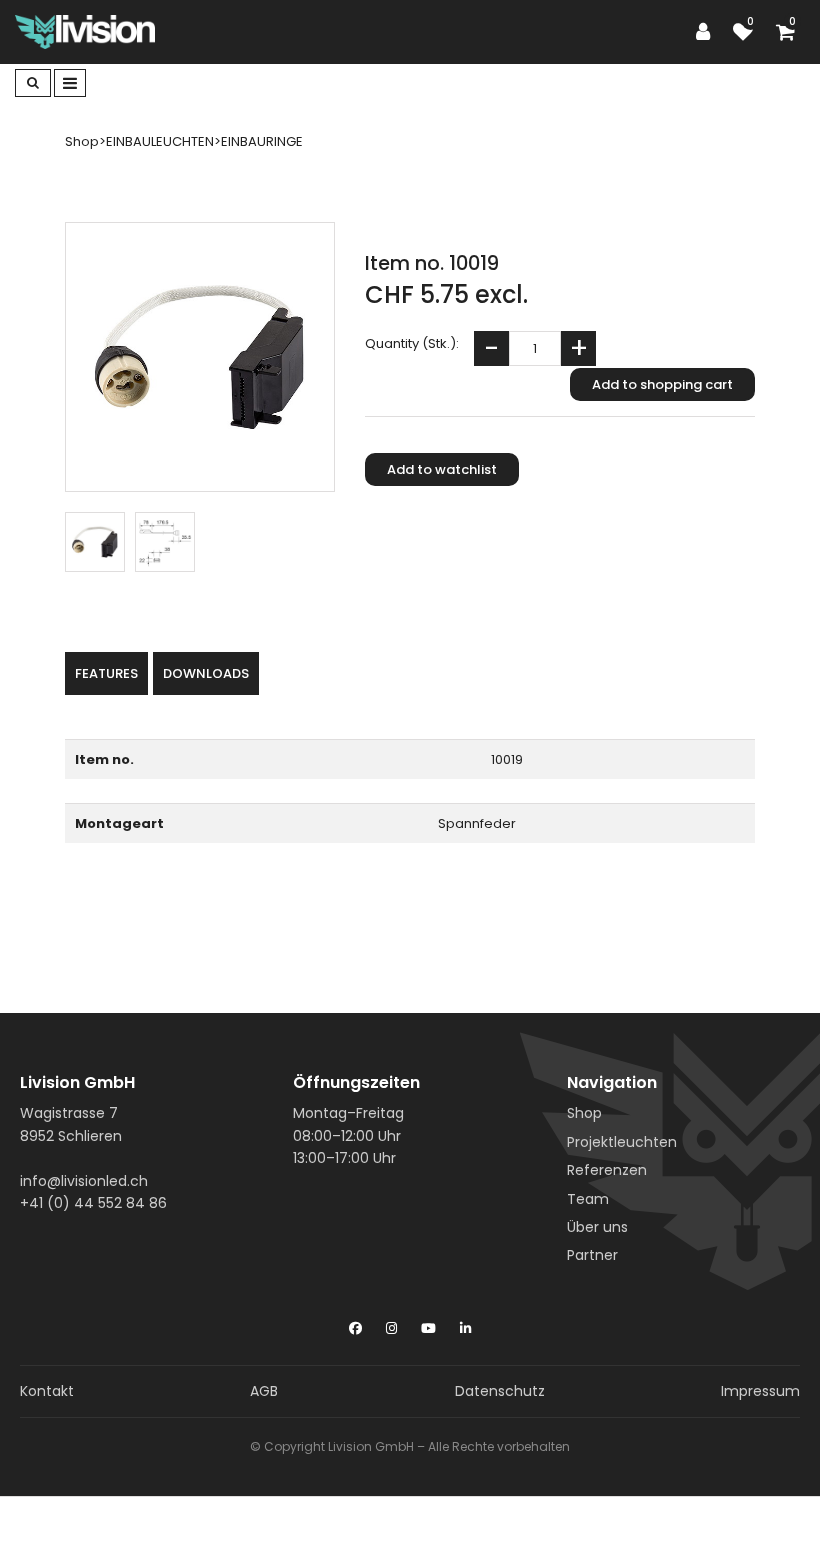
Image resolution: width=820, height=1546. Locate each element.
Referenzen (607, 1170)
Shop (584, 1113)
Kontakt (47, 1391)
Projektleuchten (622, 1142)
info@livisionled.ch (84, 1181)
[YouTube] (428, 1324)
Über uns (597, 1227)
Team (588, 1199)
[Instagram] (391, 1324)
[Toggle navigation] (70, 83)
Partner (592, 1255)
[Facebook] (355, 1324)
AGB (264, 1391)
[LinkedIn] (465, 1324)
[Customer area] (708, 32)
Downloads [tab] (206, 673)
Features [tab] (106, 673)
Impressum (760, 1391)
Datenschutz (500, 1391)
